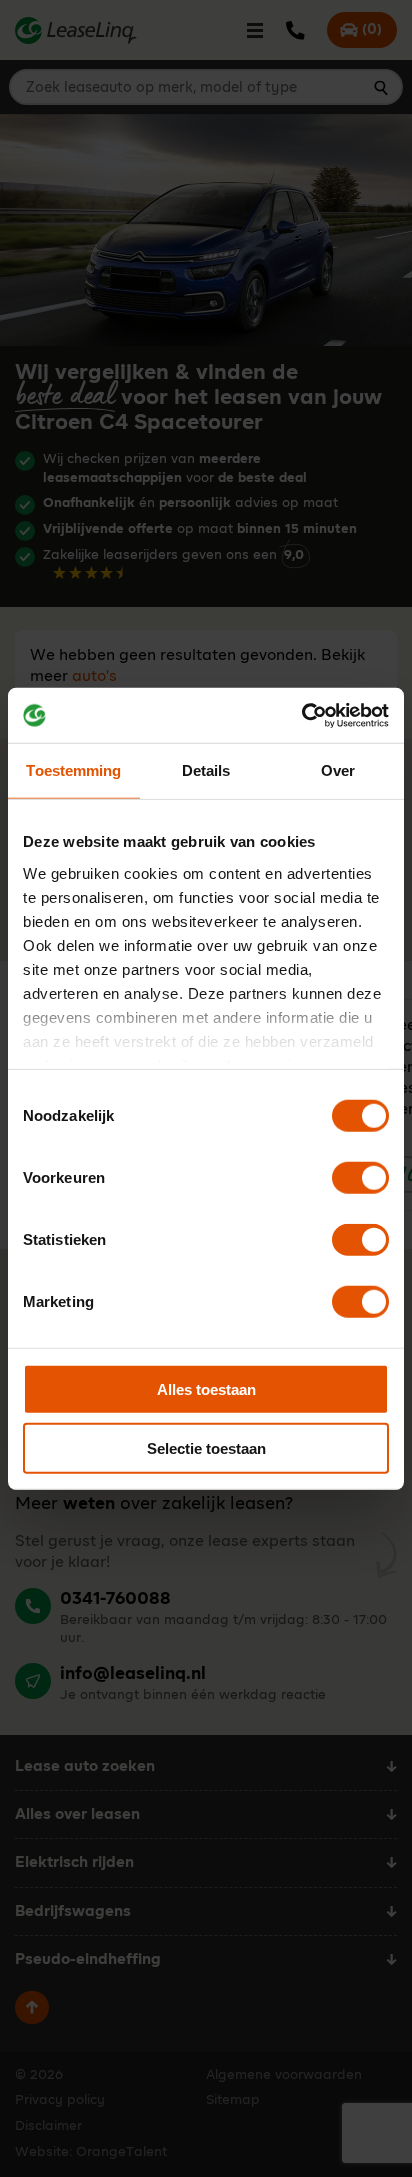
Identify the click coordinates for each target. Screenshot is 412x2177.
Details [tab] (206, 770)
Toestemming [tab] (73, 770)
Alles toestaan (206, 1389)
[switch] (360, 1178)
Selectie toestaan (206, 1448)
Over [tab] (338, 770)
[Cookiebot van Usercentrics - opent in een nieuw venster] (301, 715)
